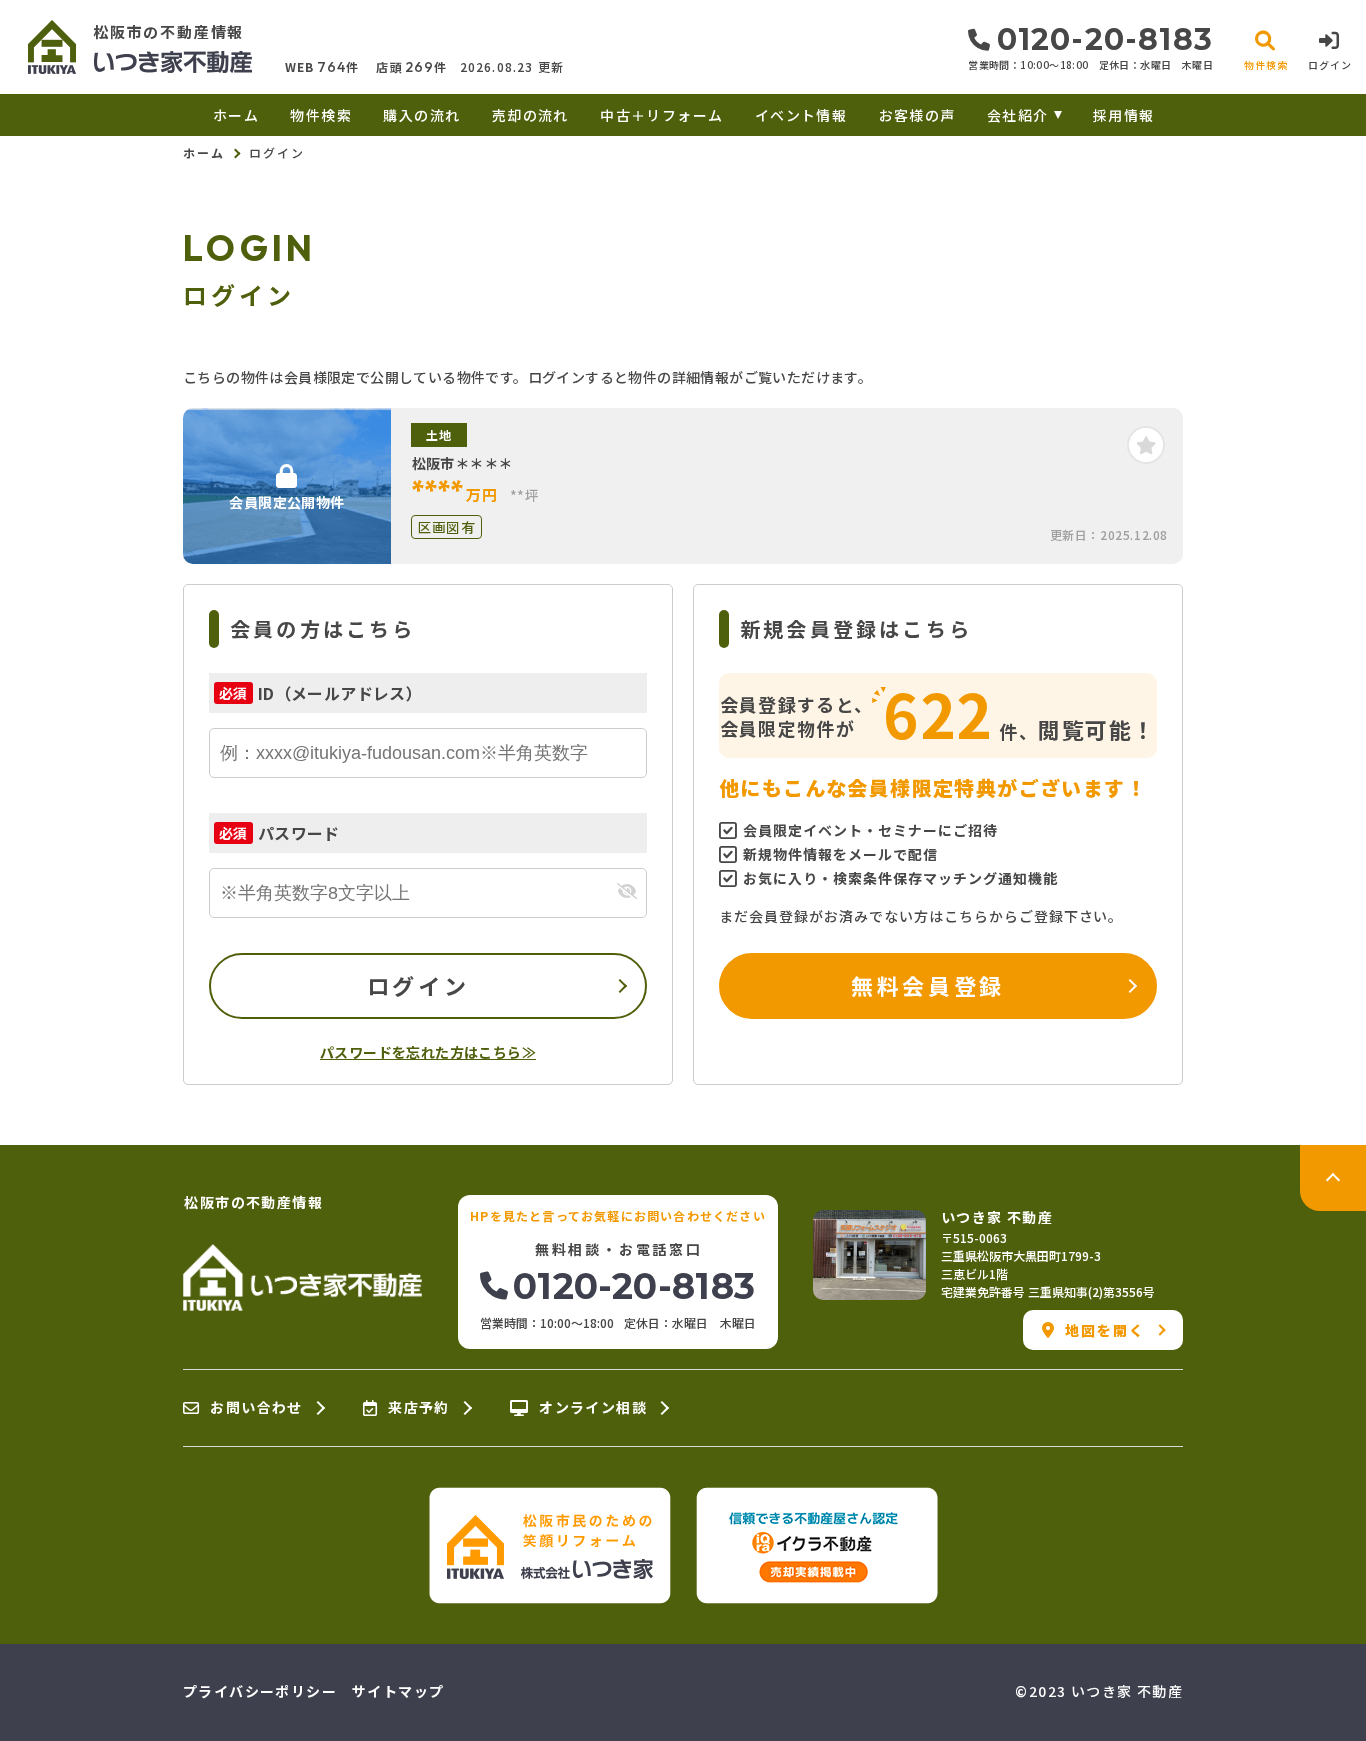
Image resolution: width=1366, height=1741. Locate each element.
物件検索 (321, 115)
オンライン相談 (593, 1408)
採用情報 (1124, 115)
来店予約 (419, 1408)
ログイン (418, 985)
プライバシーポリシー (260, 1691)
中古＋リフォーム (661, 115)
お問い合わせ (256, 1408)
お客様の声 (917, 115)
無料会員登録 (927, 985)
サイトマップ (398, 1691)
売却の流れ (530, 115)
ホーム (236, 115)
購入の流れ (421, 115)
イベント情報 (801, 115)
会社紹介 (1018, 115)
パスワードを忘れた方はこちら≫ (428, 1052)
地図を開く (1105, 1330)
